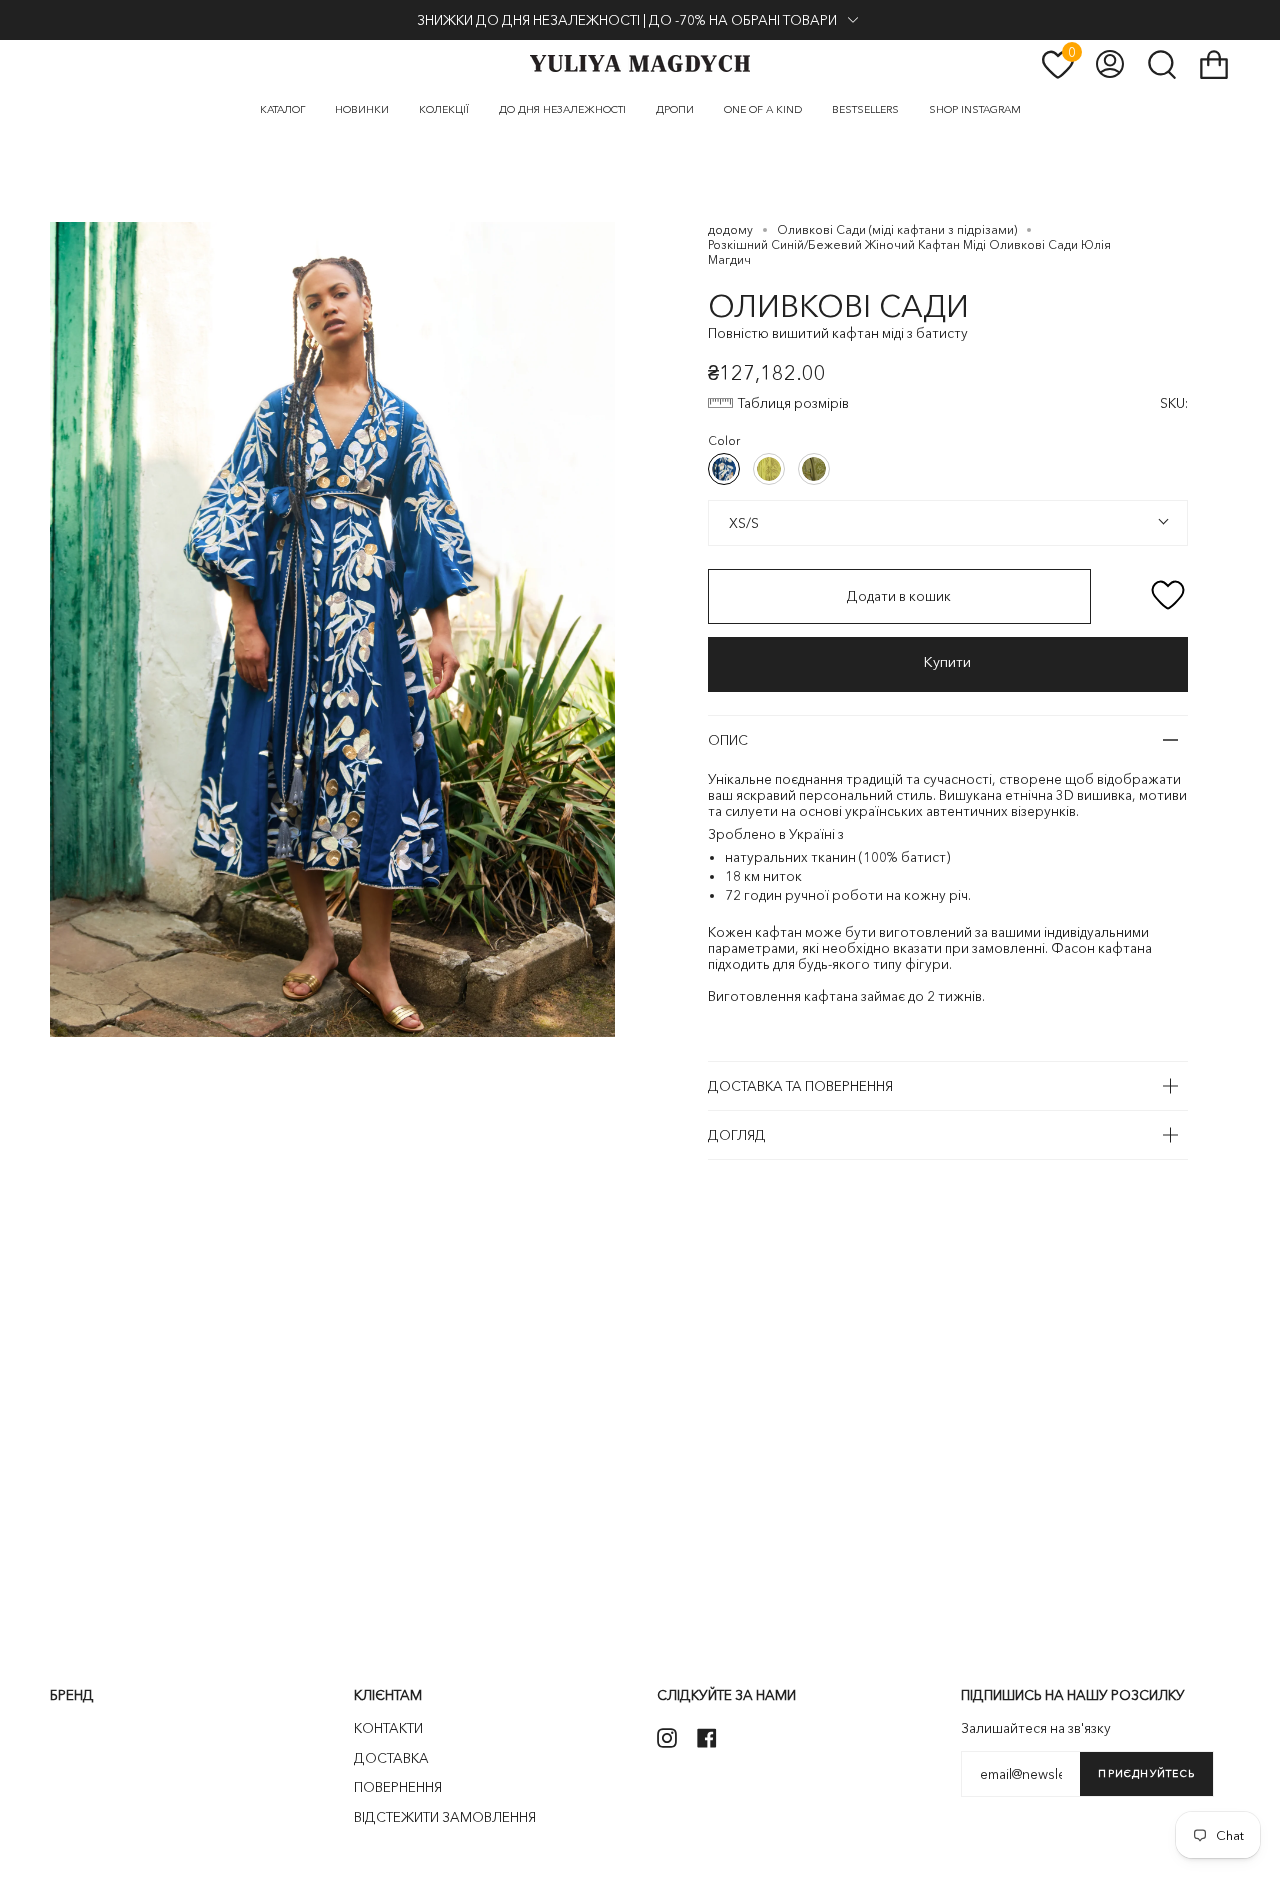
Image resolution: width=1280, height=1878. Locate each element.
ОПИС (728, 740)
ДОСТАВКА (391, 1758)
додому (730, 229)
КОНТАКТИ (388, 1728)
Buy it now (948, 664)
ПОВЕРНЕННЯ (398, 1787)
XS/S (742, 522)
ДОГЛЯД (737, 1135)
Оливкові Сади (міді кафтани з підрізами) (897, 229)
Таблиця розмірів (793, 403)
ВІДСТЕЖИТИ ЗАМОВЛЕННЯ (445, 1817)
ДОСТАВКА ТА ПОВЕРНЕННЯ (800, 1086)
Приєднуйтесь (1146, 1773)
